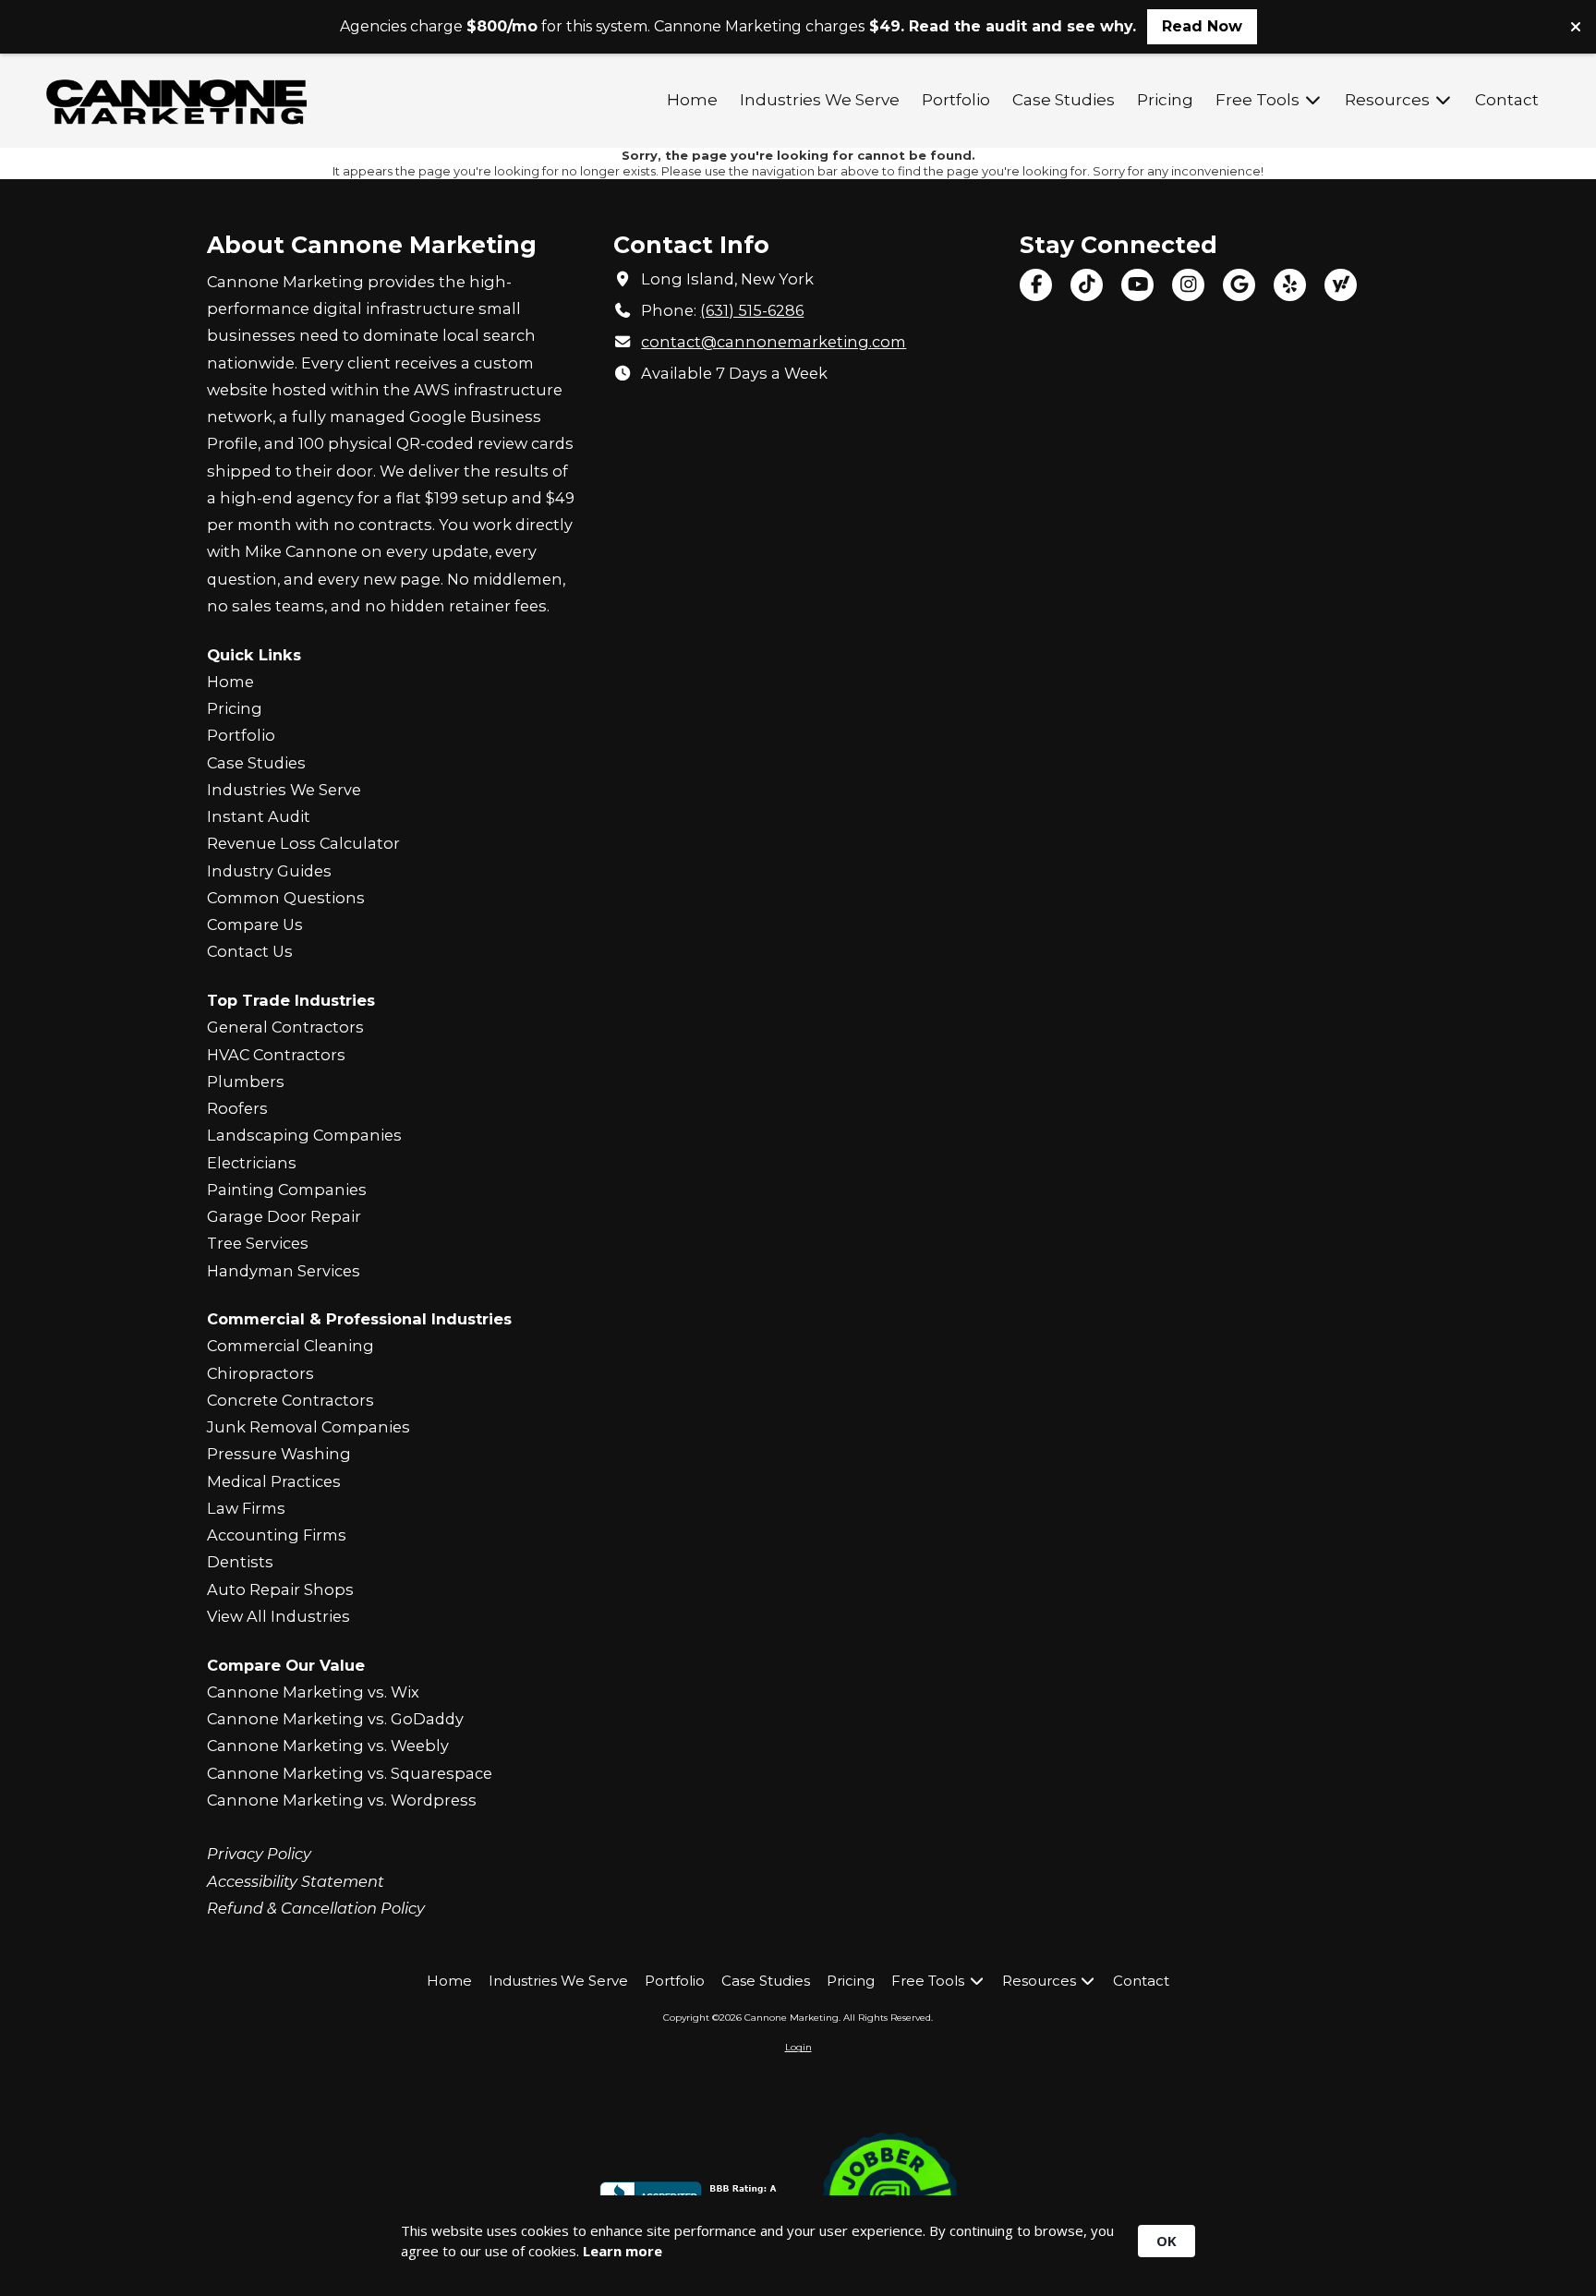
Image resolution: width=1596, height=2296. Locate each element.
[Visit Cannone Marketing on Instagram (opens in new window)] (1188, 285)
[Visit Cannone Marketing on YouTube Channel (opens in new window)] (1137, 285)
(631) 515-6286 (752, 310)
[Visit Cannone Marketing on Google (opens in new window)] (1239, 285)
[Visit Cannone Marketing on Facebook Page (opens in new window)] (1036, 285)
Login (798, 2047)
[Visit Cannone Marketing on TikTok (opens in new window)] (1087, 285)
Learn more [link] (623, 2251)
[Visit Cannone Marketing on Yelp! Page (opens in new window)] (1290, 285)
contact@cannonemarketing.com (774, 342)
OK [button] (1167, 2241)
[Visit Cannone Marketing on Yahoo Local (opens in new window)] (1341, 285)
